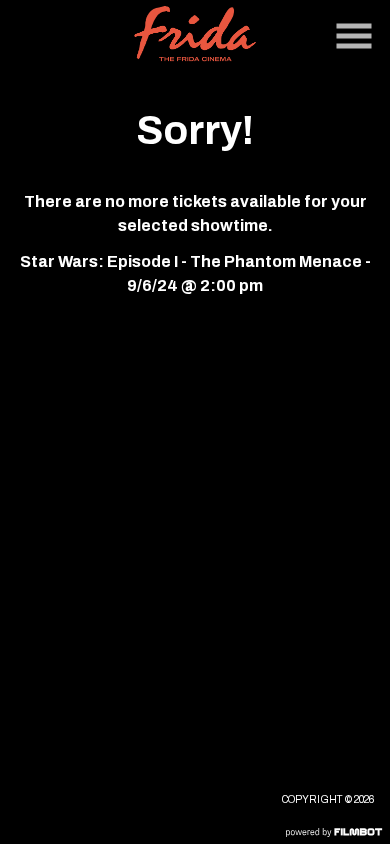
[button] (354, 36)
